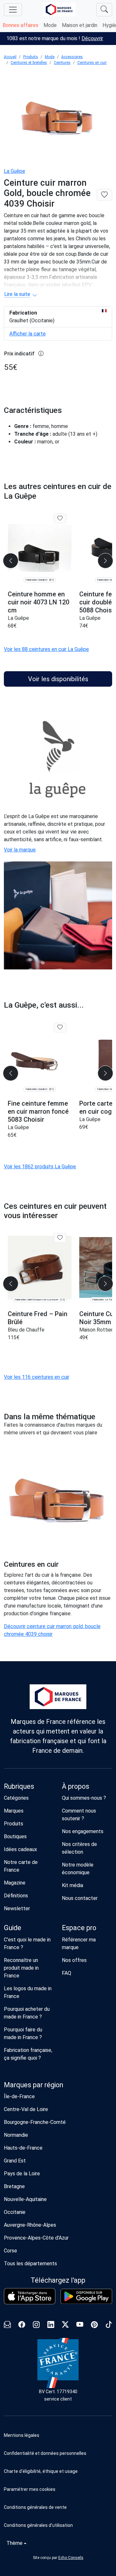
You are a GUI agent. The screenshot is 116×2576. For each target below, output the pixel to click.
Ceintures (62, 63)
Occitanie (15, 2212)
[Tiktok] (109, 2326)
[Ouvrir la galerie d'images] (58, 117)
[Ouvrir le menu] (13, 10)
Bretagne (14, 2186)
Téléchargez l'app (58, 2280)
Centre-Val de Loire (26, 2109)
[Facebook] (22, 2326)
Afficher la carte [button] (28, 334)
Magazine (15, 1883)
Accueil (10, 57)
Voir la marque (20, 850)
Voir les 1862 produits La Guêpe (40, 1167)
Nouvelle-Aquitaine (25, 2199)
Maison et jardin (80, 25)
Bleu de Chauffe (26, 1330)
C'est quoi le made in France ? (27, 1943)
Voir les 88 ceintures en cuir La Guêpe (46, 649)
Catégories (16, 1798)
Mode (50, 25)
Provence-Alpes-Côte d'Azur (36, 2238)
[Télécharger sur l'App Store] (30, 2296)
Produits (31, 57)
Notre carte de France (21, 1866)
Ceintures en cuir (92, 63)
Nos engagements (83, 1831)
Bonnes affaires (20, 25)
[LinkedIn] (51, 2326)
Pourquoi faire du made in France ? (23, 2033)
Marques (14, 1811)
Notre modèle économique (78, 1869)
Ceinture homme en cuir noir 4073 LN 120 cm (39, 602)
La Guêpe (15, 171)
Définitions (16, 1896)
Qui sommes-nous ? (84, 1798)
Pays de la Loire (22, 2174)
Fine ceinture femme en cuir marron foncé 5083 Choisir (38, 1111)
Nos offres (74, 1960)
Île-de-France (19, 2096)
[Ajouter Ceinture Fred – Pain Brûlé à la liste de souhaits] (60, 1238)
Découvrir (92, 38)
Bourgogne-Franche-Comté (35, 2122)
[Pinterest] (94, 2326)
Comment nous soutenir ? (79, 1815)
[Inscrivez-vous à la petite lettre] (7, 2326)
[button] (58, 2489)
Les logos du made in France (28, 1992)
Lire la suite (17, 294)
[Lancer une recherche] (104, 10)
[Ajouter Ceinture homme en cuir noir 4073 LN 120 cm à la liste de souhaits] (60, 518)
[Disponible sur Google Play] (86, 2296)
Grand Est (15, 2161)
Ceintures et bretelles (29, 63)
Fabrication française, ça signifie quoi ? (28, 2054)
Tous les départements (30, 2264)
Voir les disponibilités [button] (58, 679)
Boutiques (15, 1836)
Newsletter (17, 1908)
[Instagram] (36, 2326)
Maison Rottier (96, 1330)
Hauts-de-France (23, 2148)
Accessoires (72, 57)
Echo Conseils (71, 2558)
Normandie (16, 2135)
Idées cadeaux (20, 1849)
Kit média (72, 1885)
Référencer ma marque (79, 1943)
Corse (10, 2251)
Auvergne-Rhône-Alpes (30, 2225)
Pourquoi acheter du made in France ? (27, 2013)
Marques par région (34, 2085)
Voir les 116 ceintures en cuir (37, 1377)
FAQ (67, 1973)
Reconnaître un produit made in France (21, 1968)
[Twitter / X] (65, 2326)
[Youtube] (80, 2326)
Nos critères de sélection (79, 1848)
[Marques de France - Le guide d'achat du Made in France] (59, 9)
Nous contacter (80, 1898)
